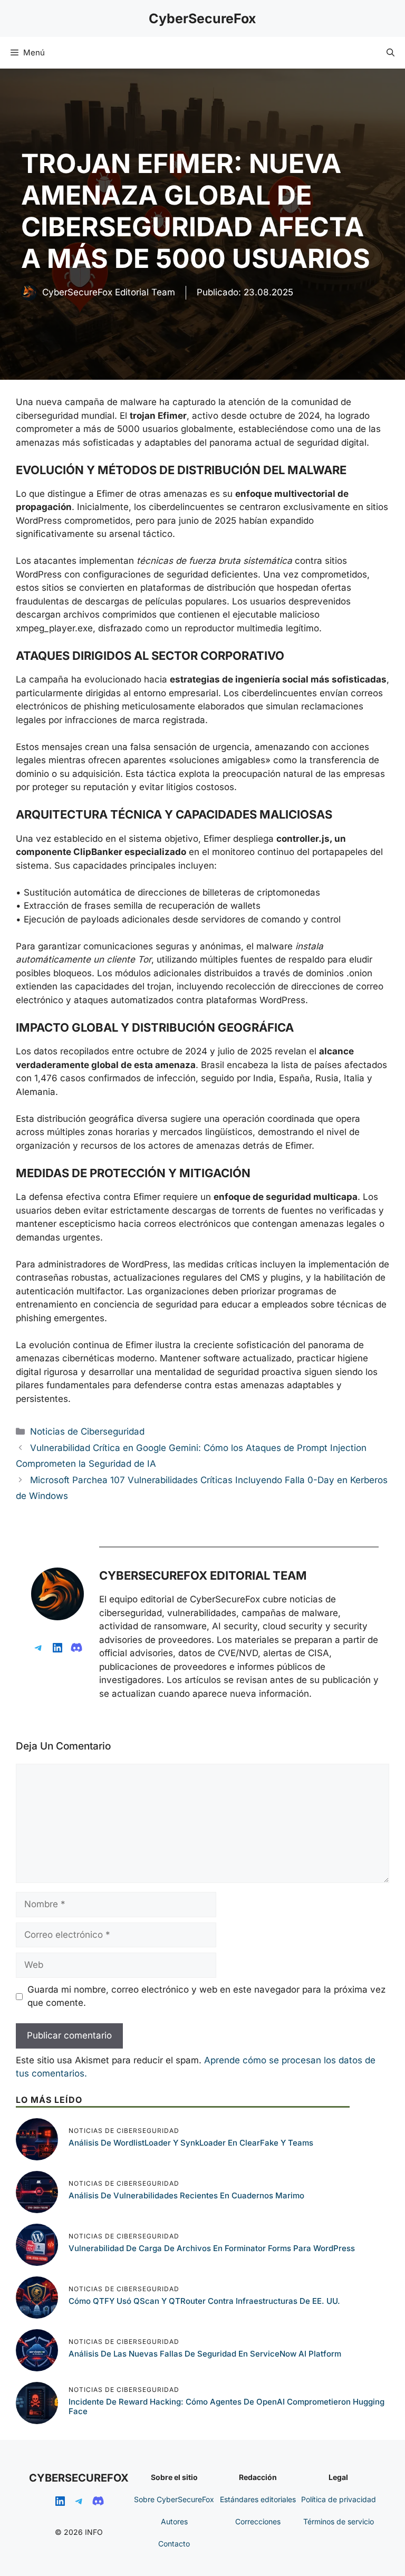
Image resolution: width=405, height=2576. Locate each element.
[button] (390, 53)
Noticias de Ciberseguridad (87, 1431)
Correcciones (258, 2521)
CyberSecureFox (202, 18)
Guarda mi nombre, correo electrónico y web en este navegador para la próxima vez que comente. (206, 1996)
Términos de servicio (339, 2521)
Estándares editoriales (258, 2499)
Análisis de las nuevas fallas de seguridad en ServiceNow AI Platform (205, 2354)
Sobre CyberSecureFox (174, 2499)
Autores (174, 2521)
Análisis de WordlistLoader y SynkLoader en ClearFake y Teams (191, 2143)
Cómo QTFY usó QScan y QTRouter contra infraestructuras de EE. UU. (204, 2301)
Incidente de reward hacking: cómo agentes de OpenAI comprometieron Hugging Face (226, 2406)
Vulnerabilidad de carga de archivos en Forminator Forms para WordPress (212, 2248)
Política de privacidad (339, 2499)
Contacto (174, 2544)
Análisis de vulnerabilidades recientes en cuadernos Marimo (186, 2195)
